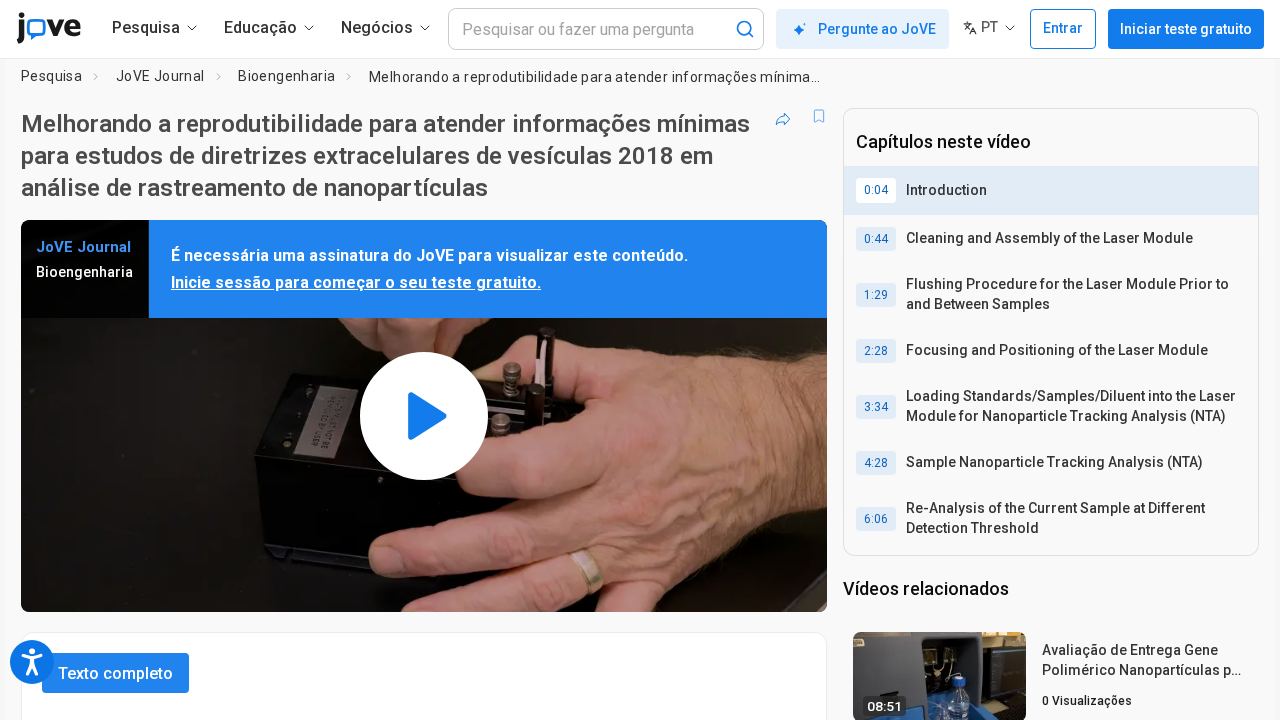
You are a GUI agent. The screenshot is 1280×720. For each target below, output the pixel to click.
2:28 (876, 351)
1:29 (876, 295)
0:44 (876, 239)
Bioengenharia (286, 76)
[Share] (783, 116)
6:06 (876, 519)
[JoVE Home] (48, 28)
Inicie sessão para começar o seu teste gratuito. (356, 282)
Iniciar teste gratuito (1186, 29)
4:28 (876, 463)
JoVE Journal (160, 76)
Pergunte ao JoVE (877, 29)
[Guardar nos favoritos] (819, 116)
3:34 (876, 407)
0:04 (876, 190)
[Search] (745, 29)
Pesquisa (51, 76)
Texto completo (115, 673)
